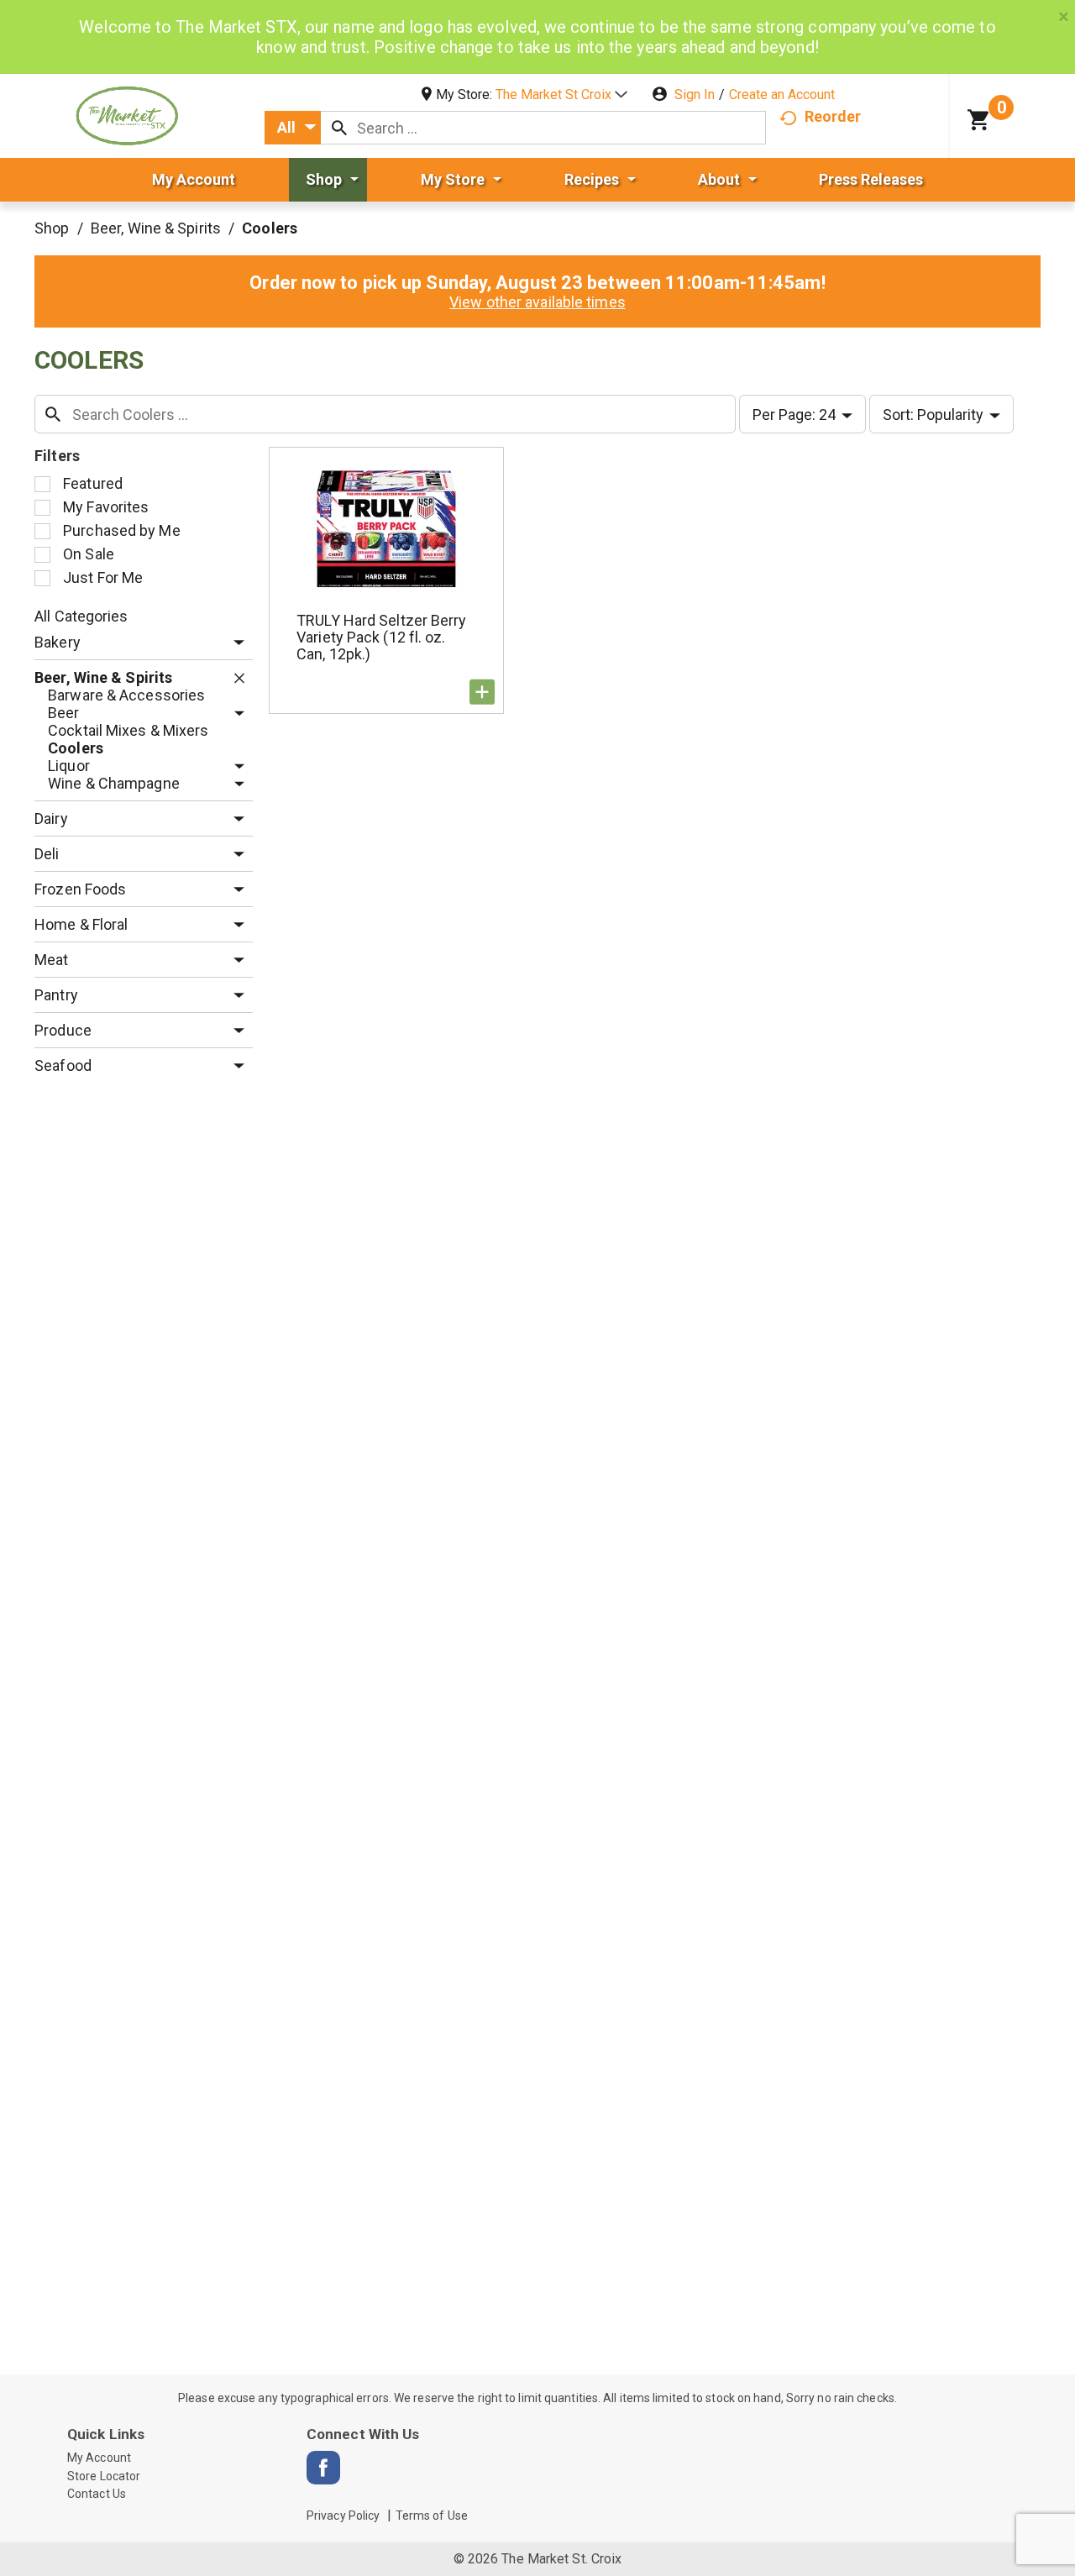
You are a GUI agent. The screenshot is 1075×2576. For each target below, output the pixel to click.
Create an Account (782, 94)
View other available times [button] (537, 302)
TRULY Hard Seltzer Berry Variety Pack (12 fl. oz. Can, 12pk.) (381, 637)
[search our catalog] (339, 128)
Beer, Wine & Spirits (156, 228)
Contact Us (97, 2494)
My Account (99, 2458)
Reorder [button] (833, 116)
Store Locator (104, 2476)
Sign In (695, 94)
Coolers (270, 228)
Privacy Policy (343, 2516)
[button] (561, 94)
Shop (52, 228)
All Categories (81, 616)
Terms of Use (432, 2516)
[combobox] (293, 128)
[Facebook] (323, 2468)
